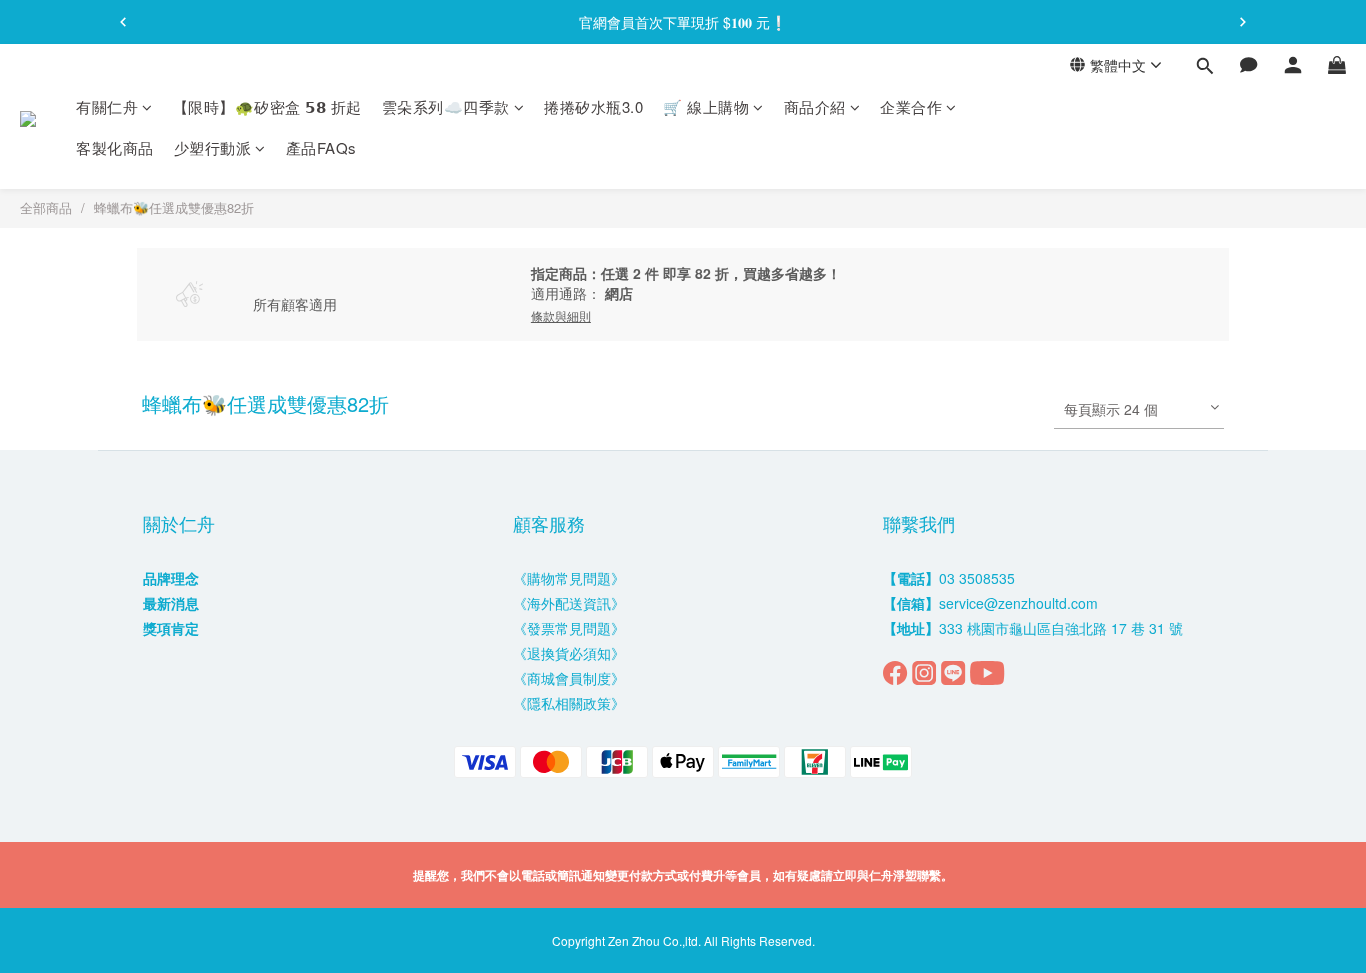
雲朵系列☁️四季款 (446, 106)
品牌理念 (171, 578)
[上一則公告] (123, 22)
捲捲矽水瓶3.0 (593, 106)
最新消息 (171, 603)
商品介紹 (815, 106)
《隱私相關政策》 (569, 703)
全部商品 (46, 207)
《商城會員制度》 (569, 678)
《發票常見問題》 (569, 628)
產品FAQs (321, 148)
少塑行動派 (213, 148)
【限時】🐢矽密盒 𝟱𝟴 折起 (267, 106)
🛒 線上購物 (706, 106)
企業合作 (911, 106)
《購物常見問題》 (569, 578)
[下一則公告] (1243, 22)
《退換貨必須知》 (569, 653)
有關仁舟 (107, 106)
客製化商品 (115, 148)
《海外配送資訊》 (569, 603)
